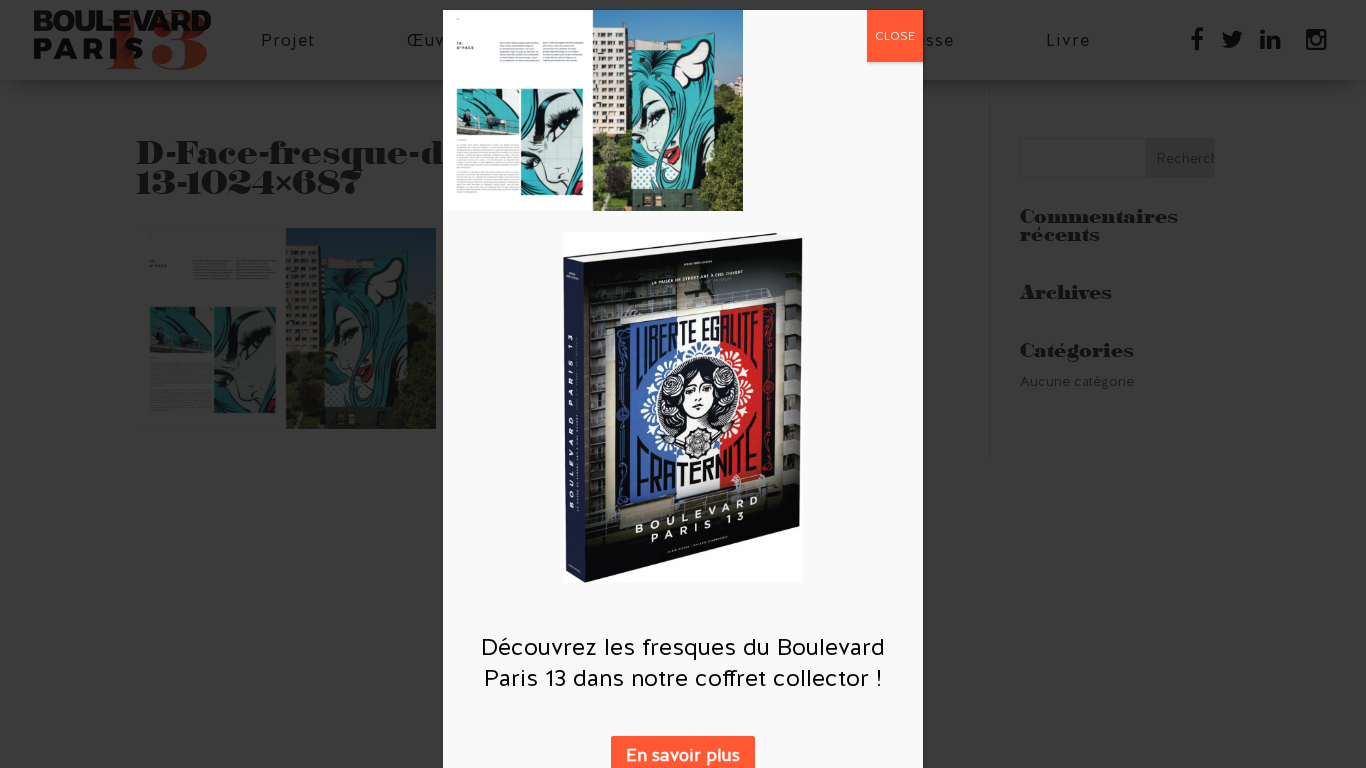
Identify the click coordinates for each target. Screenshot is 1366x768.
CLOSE (895, 36)
